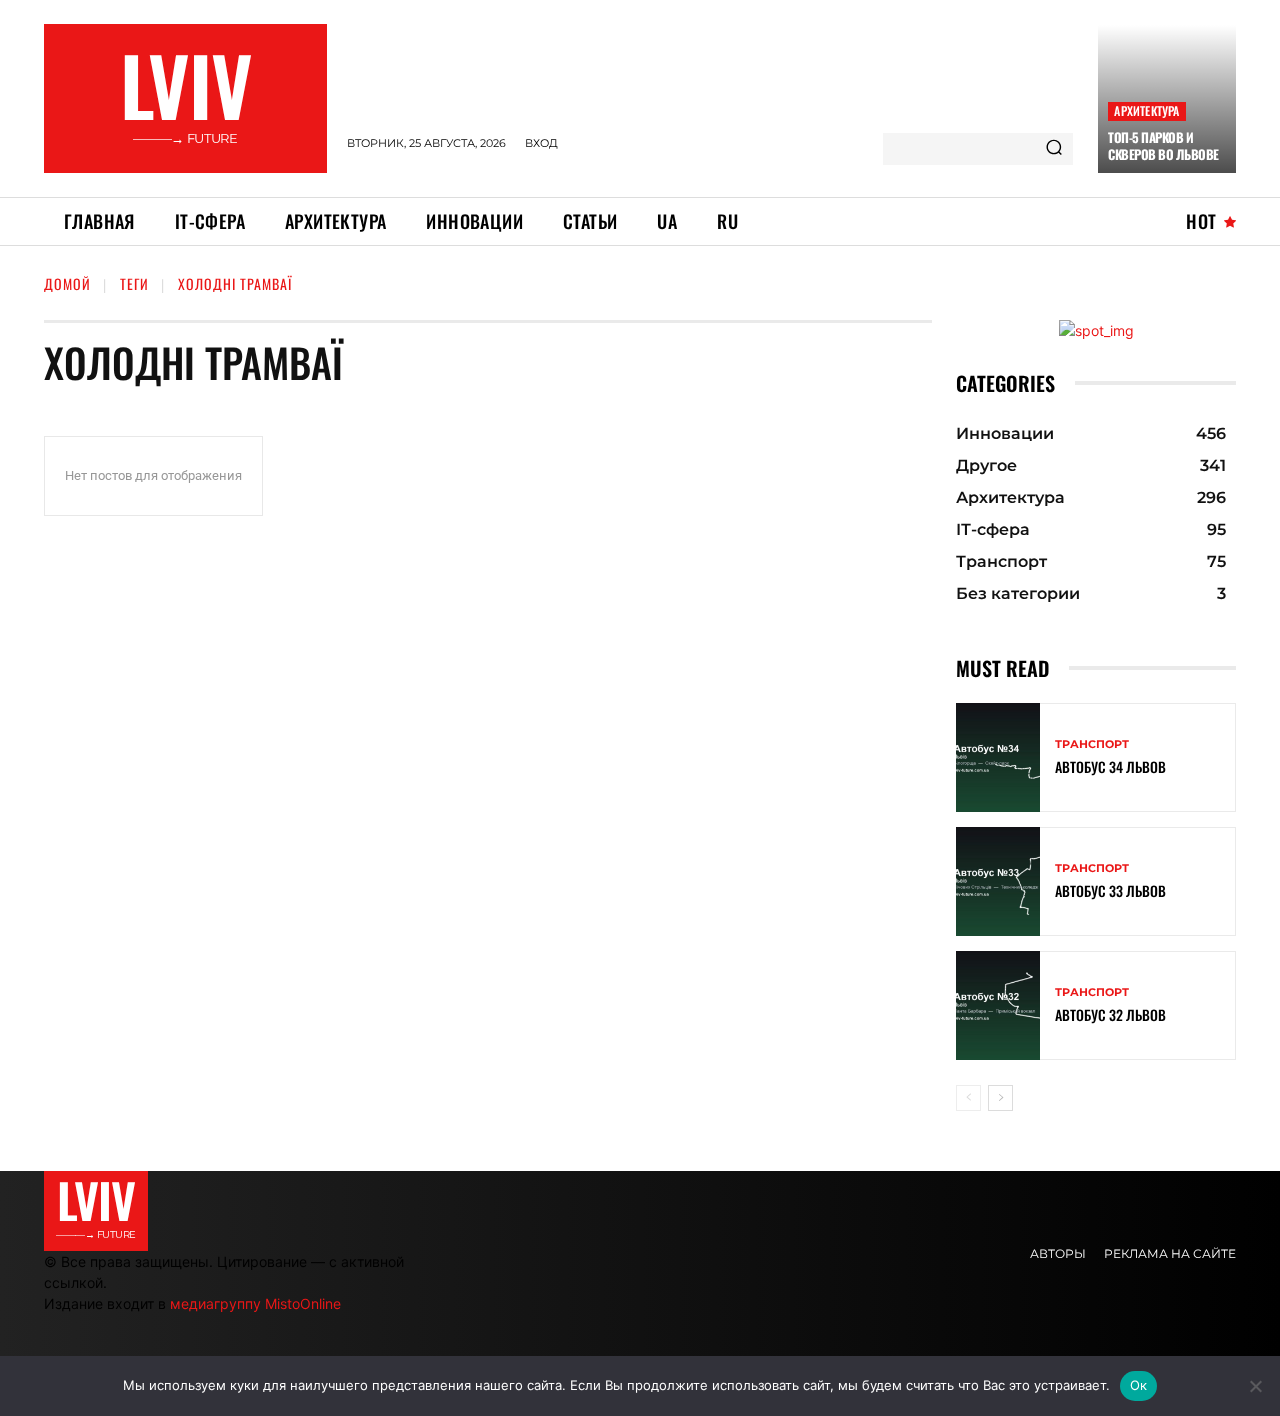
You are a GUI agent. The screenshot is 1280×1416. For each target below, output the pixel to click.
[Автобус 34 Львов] (998, 757)
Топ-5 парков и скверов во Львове (1163, 145)
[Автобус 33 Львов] (998, 881)
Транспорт (1092, 744)
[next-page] (1000, 1098)
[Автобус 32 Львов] (998, 1005)
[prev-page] (968, 1098)
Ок (1139, 1385)
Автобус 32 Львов (1110, 1014)
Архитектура (1146, 110)
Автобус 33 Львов (1110, 890)
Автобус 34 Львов (1110, 766)
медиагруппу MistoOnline (255, 1303)
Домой (67, 283)
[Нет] (1255, 1386)
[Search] (1054, 149)
